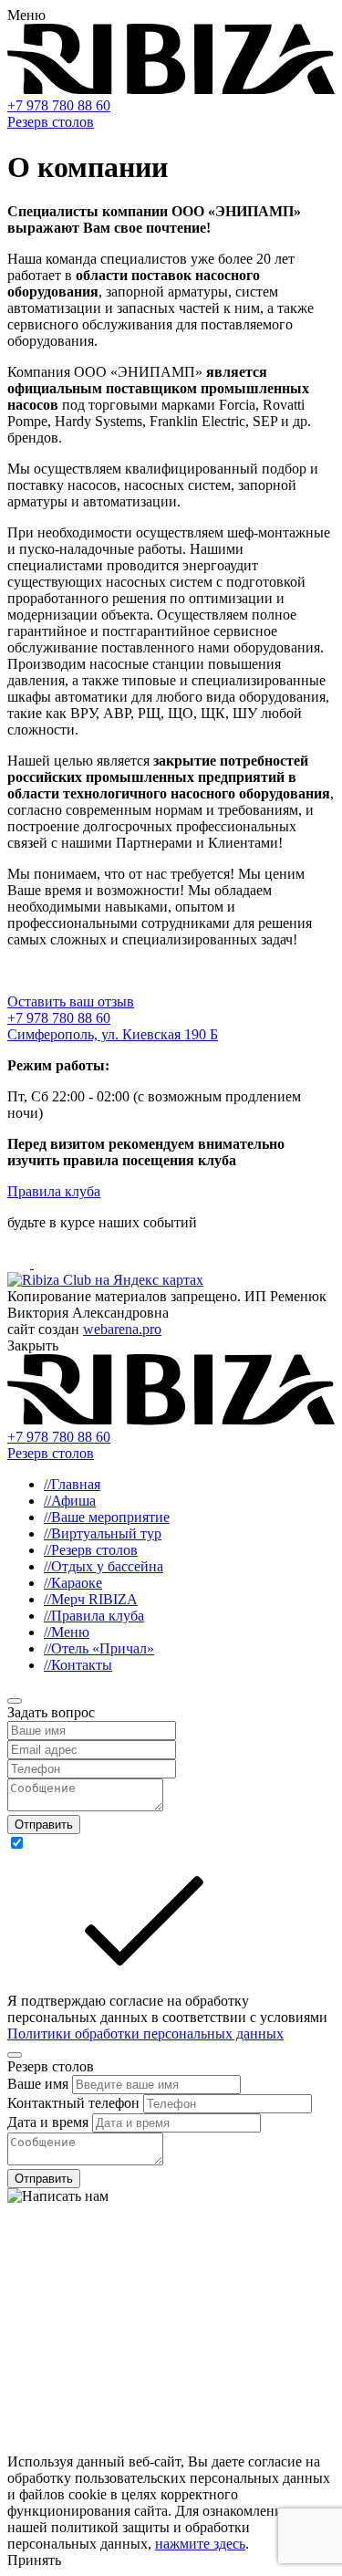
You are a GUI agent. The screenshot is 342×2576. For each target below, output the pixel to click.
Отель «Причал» (99, 1648)
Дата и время (50, 2122)
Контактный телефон (75, 2103)
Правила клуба (54, 1191)
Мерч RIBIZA (91, 1599)
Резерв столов (51, 122)
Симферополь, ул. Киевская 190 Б (113, 1034)
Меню (67, 1632)
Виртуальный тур (103, 1533)
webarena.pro (122, 1329)
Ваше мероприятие (107, 1517)
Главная (72, 1484)
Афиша (70, 1501)
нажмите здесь (200, 2544)
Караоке (73, 1583)
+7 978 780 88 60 (59, 105)
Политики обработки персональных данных (145, 2034)
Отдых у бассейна (104, 1566)
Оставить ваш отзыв (71, 1001)
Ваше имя (40, 2084)
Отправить (44, 1825)
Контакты (78, 1665)
